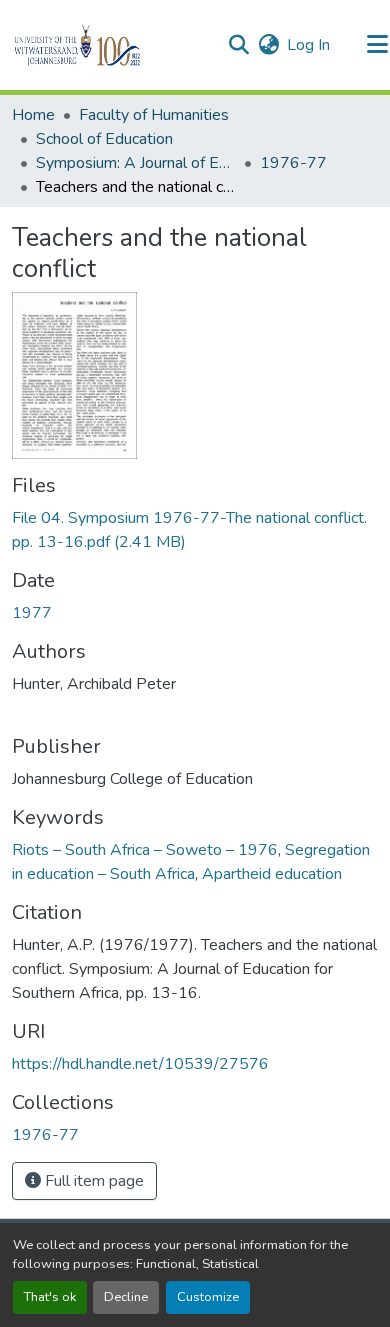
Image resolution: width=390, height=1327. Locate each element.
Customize (208, 1297)
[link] (195, 530)
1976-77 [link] (293, 163)
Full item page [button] (92, 1181)
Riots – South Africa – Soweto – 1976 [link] (145, 850)
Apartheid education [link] (272, 874)
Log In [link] (308, 45)
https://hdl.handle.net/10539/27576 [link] (140, 1064)
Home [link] (33, 115)
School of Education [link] (104, 139)
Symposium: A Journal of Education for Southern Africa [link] (136, 163)
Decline (126, 1297)
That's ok (50, 1297)
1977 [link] (32, 613)
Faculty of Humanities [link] (154, 115)
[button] (111, 45)
